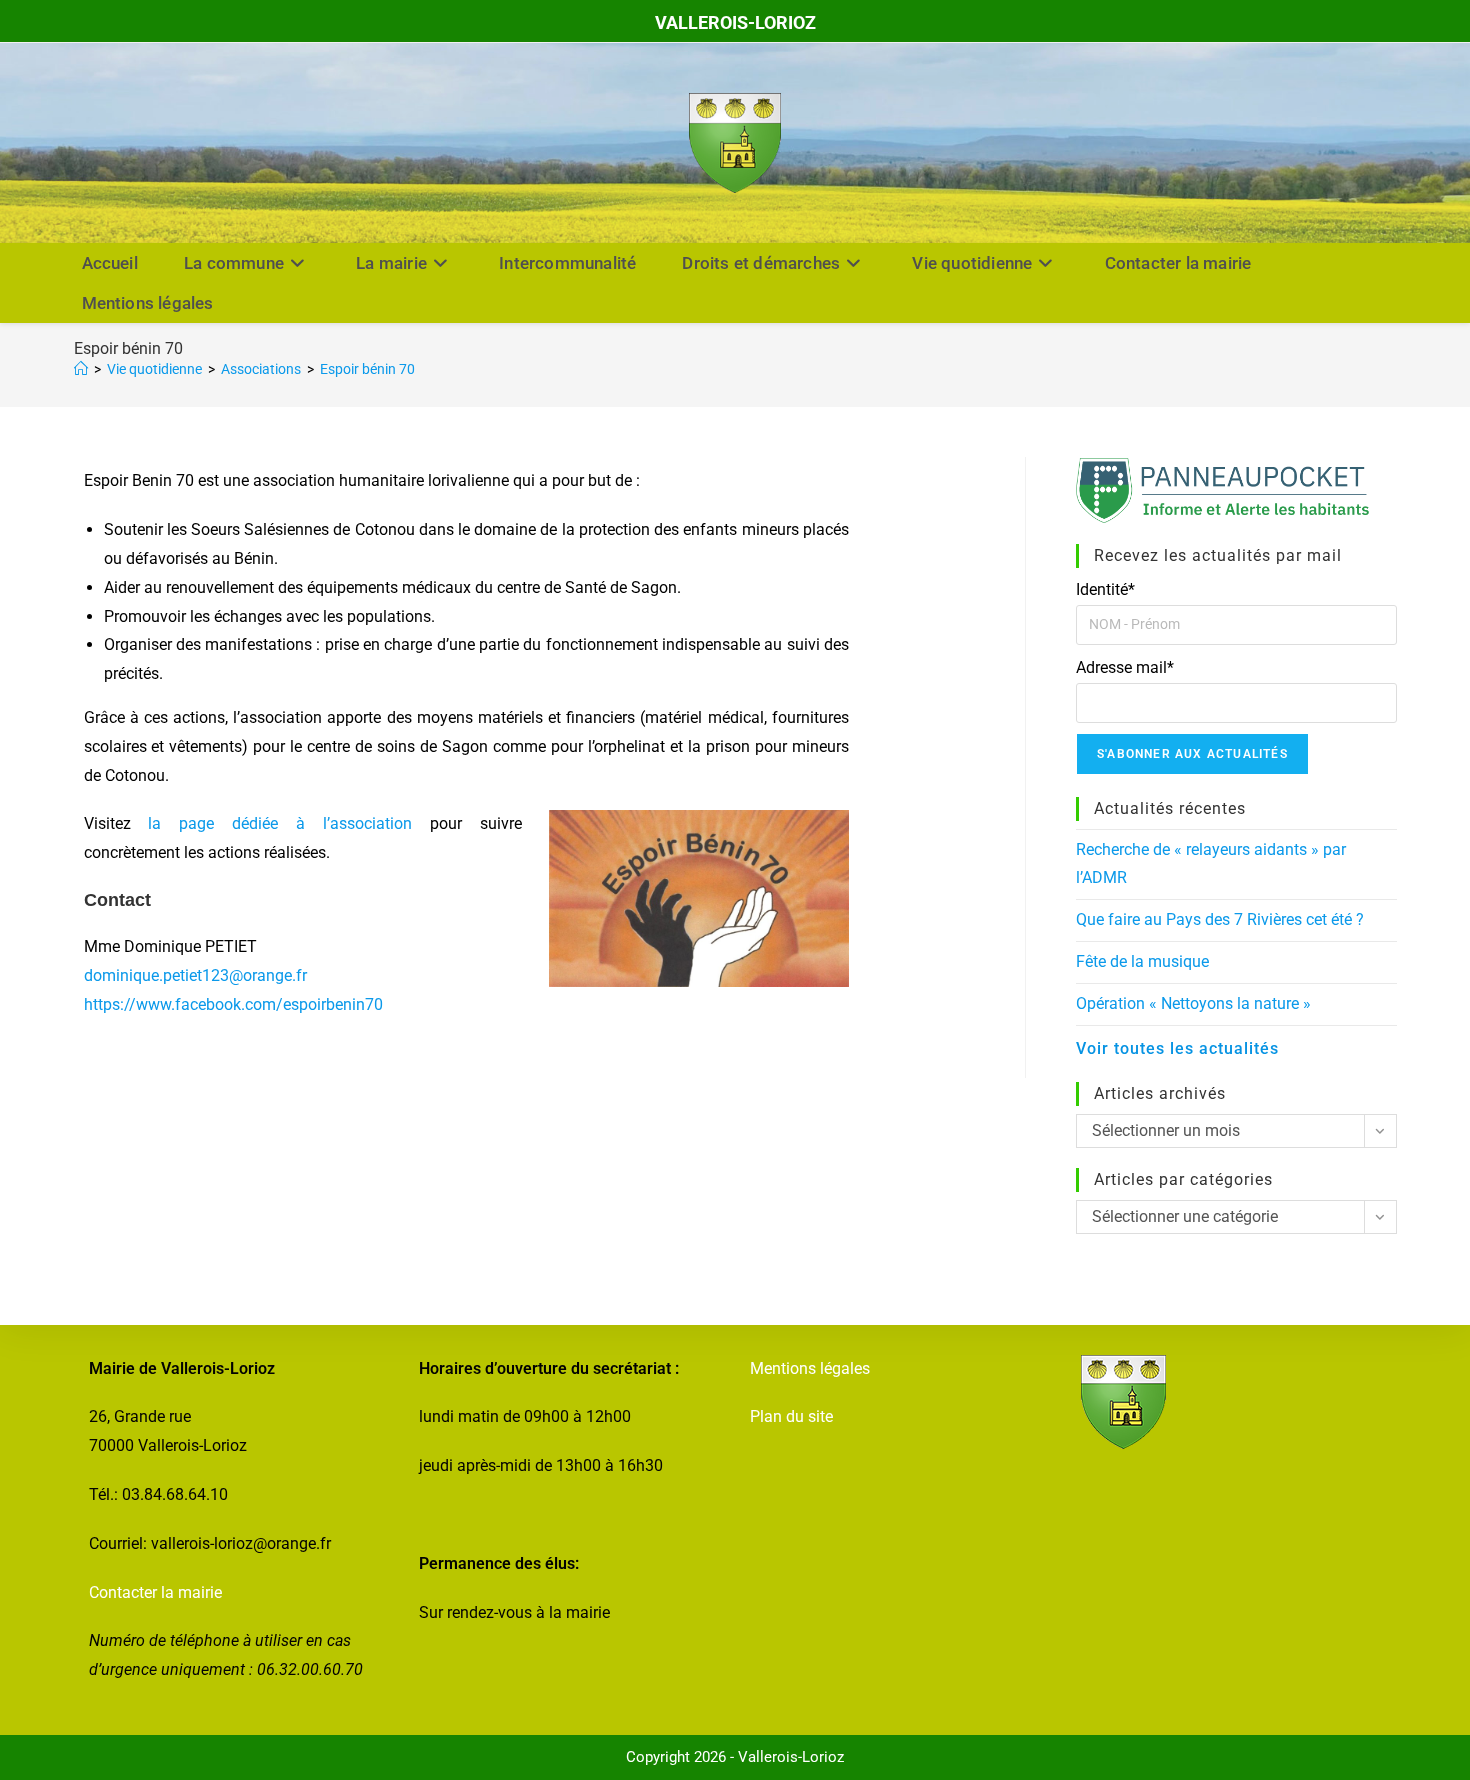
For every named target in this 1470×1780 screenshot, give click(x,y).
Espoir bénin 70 (367, 369)
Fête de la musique (1142, 961)
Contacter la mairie (155, 1592)
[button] (466, 978)
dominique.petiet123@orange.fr (195, 975)
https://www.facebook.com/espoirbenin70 (233, 1004)
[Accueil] (81, 369)
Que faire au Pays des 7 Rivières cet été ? (1220, 919)
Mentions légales (810, 1368)
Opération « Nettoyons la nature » (1193, 1003)
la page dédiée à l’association (280, 823)
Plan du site (791, 1416)
